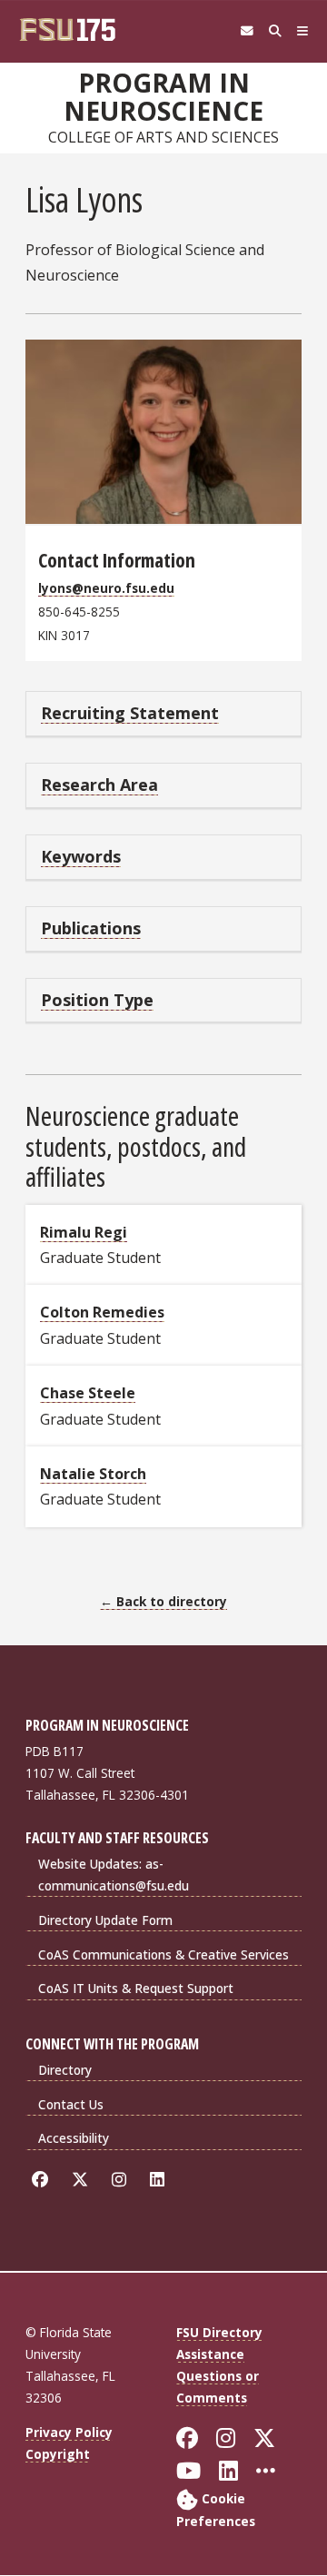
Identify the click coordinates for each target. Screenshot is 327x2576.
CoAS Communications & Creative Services (163, 1954)
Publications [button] (91, 928)
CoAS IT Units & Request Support (136, 1988)
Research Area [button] (99, 785)
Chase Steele (88, 1393)
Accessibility (74, 2138)
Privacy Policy (69, 2432)
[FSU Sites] (303, 31)
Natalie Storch (93, 1474)
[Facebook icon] (43, 2180)
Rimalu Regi (84, 1232)
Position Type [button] (97, 1000)
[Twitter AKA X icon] (83, 2180)
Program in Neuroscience (163, 97)
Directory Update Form (105, 1920)
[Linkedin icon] (160, 2180)
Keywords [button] (81, 856)
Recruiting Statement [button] (130, 713)
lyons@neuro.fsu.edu (106, 588)
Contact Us (71, 2104)
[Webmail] (247, 31)
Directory (65, 2070)
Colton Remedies (102, 1312)
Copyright (58, 2454)
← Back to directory (163, 1601)
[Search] (275, 31)
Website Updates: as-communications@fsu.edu (114, 1875)
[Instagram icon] (122, 2180)
